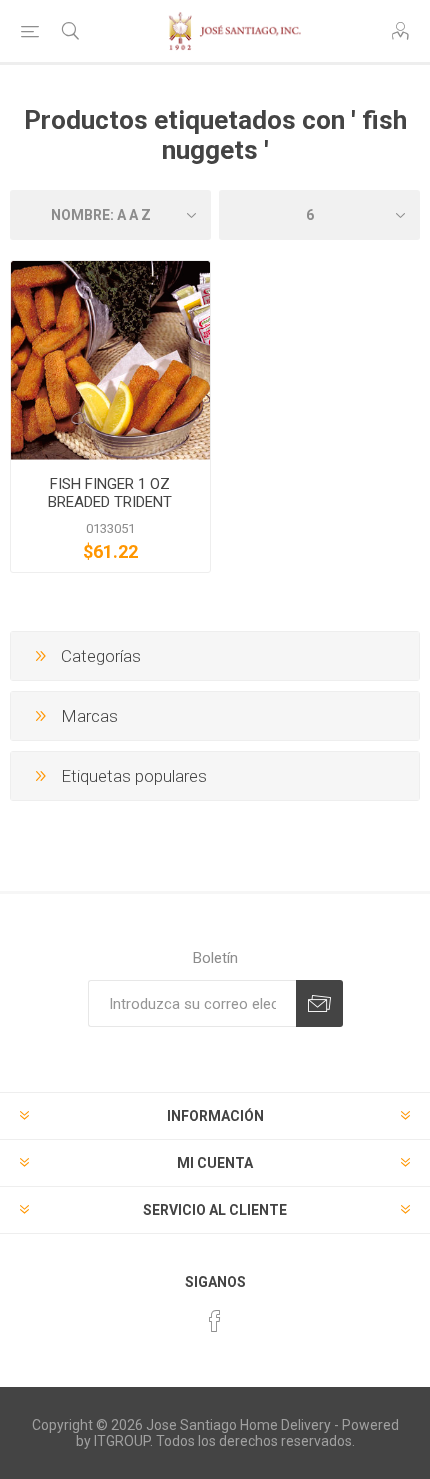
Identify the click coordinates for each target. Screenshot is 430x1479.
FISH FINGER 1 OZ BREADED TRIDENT (110, 493)
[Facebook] (215, 1321)
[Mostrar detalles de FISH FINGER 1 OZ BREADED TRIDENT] (110, 360)
